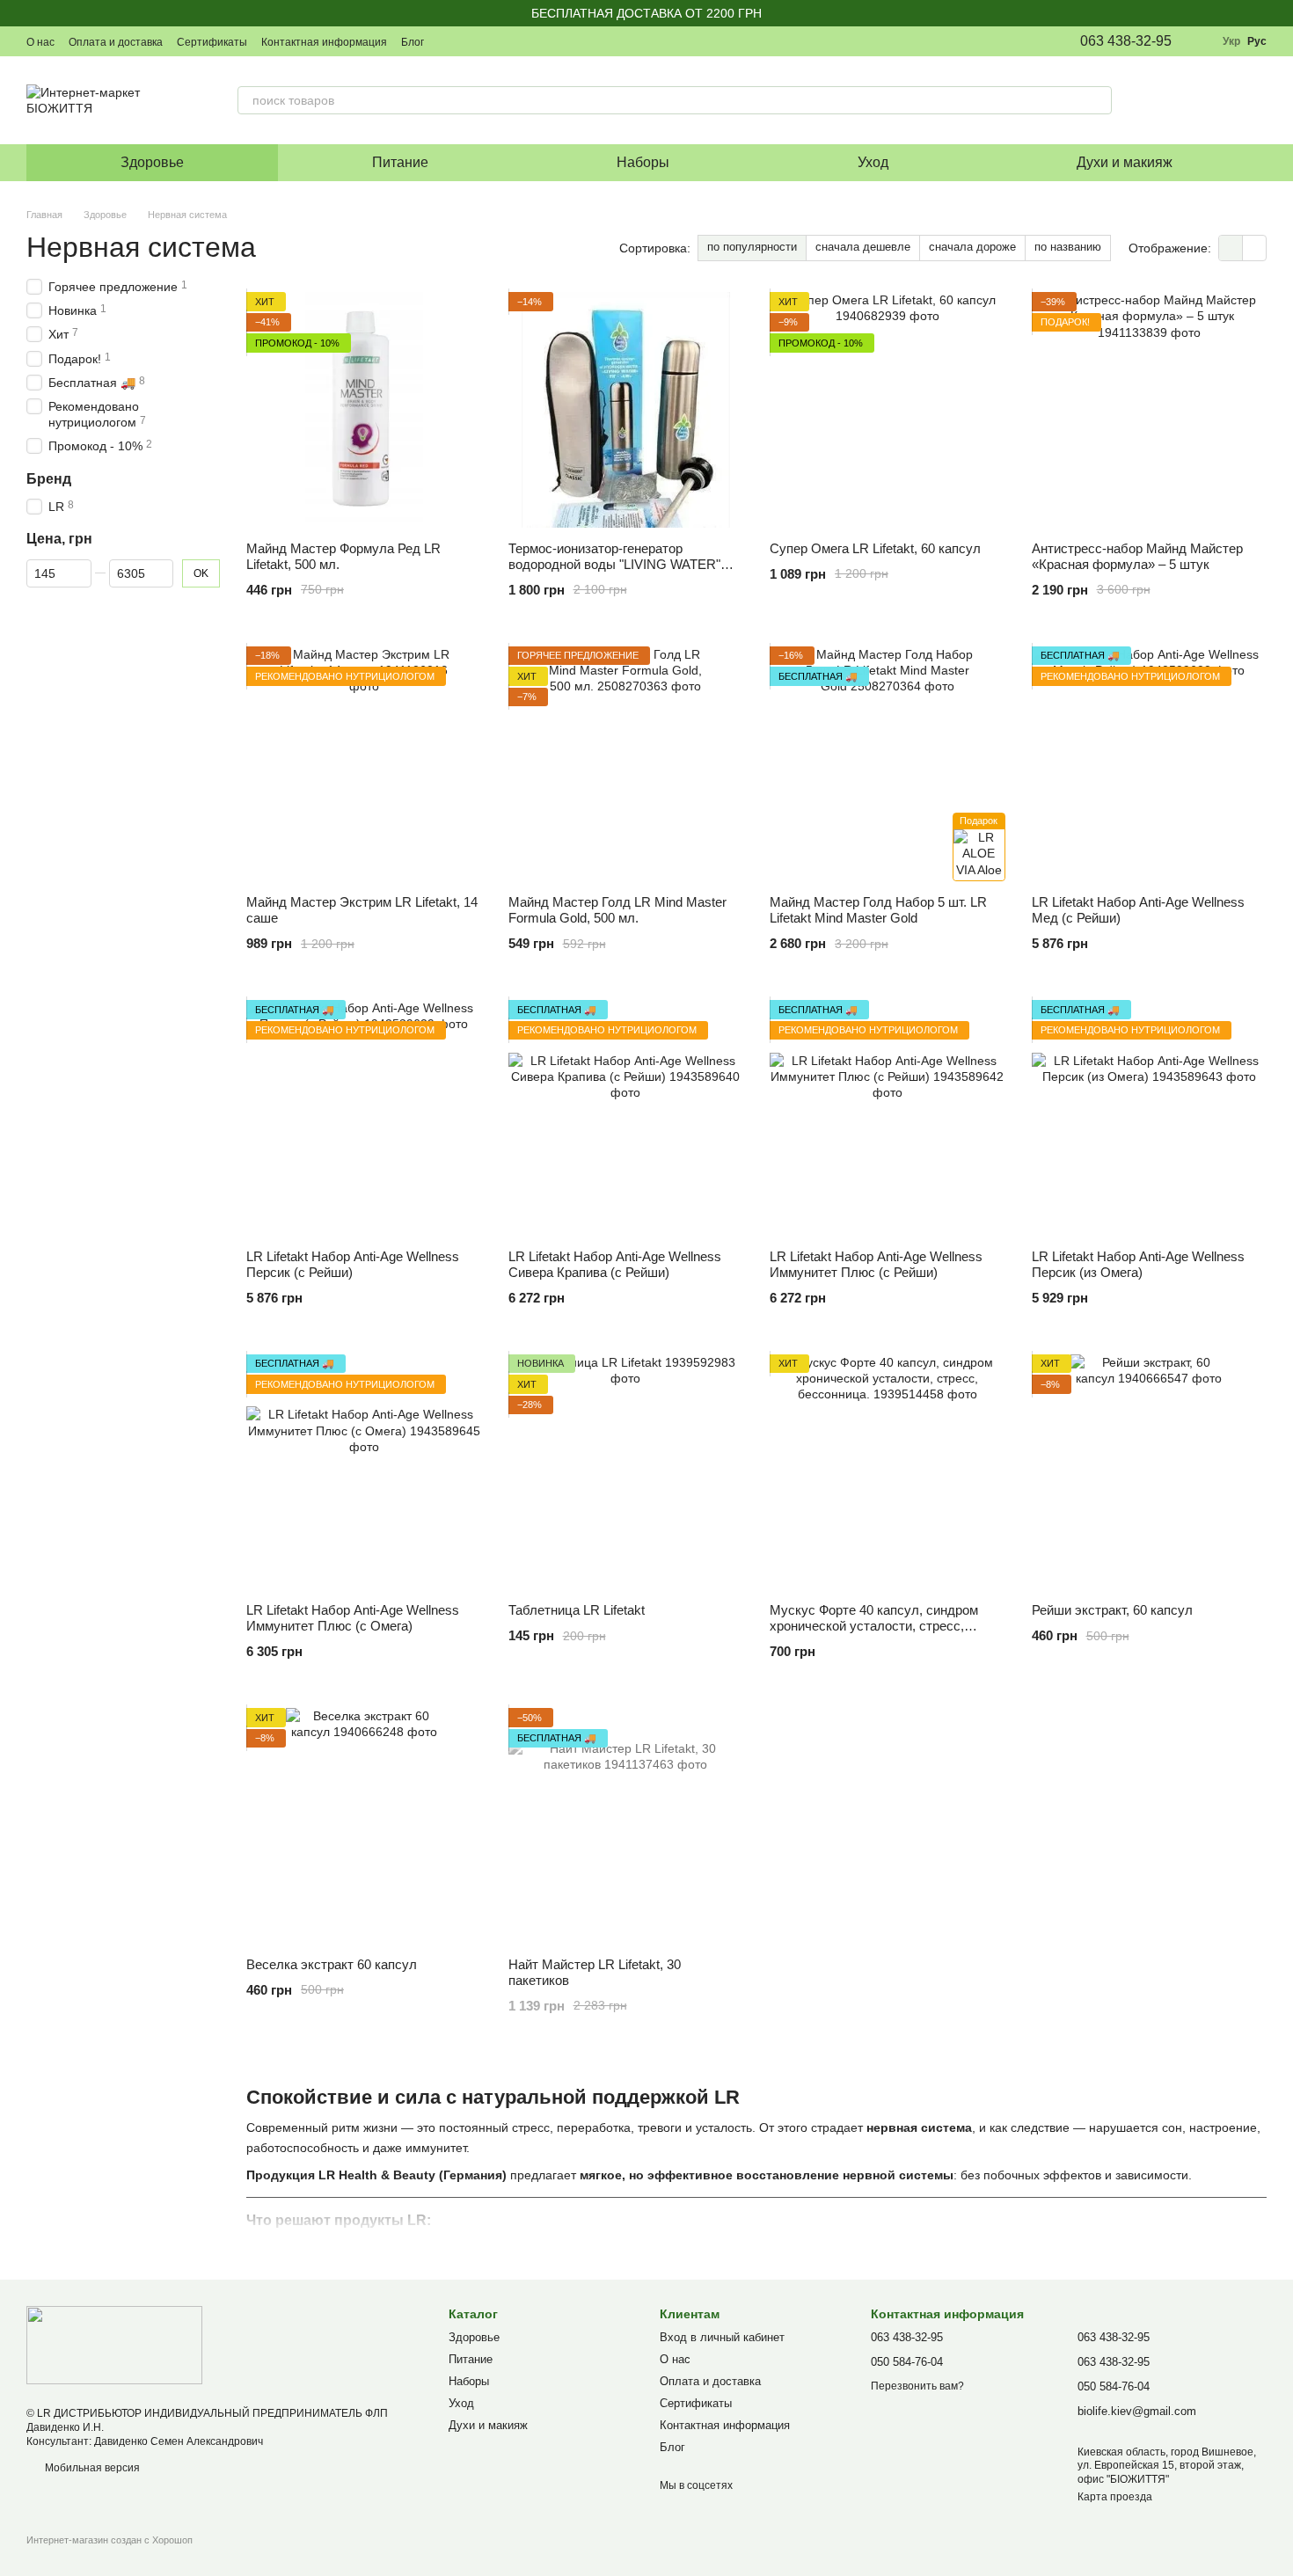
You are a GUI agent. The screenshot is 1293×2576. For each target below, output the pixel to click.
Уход (873, 162)
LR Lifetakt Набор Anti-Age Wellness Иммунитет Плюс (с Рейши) (876, 1264)
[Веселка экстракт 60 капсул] (364, 1826)
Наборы (643, 162)
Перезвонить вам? (917, 2386)
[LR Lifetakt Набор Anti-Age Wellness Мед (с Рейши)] (1150, 764)
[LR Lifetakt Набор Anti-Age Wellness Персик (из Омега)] (1150, 1118)
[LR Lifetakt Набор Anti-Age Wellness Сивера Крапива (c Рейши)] (626, 1118)
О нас (40, 42)
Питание (400, 162)
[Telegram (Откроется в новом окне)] (533, 41)
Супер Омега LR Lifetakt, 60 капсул (875, 548)
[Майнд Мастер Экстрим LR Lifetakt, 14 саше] (364, 764)
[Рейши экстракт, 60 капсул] (1150, 1472)
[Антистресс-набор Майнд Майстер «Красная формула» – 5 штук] (1150, 410)
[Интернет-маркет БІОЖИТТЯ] (114, 2345)
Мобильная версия (91, 2468)
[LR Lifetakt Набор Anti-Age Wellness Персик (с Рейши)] (364, 1118)
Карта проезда (1115, 2497)
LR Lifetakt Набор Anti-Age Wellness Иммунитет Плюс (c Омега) (353, 1618)
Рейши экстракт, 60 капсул (1112, 1610)
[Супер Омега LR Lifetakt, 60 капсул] (888, 410)
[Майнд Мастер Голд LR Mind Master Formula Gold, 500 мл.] (626, 764)
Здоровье (152, 162)
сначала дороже (972, 247)
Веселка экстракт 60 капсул (332, 1964)
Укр (1231, 41)
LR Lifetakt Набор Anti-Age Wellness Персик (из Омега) (1138, 1264)
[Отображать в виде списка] (1254, 248)
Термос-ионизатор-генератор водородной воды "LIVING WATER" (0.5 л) (614, 564)
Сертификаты (212, 42)
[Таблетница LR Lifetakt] (626, 1472)
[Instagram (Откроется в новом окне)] (449, 41)
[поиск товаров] (1098, 100)
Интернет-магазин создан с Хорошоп (110, 2540)
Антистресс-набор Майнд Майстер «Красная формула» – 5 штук (1137, 556)
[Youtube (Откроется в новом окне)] (512, 41)
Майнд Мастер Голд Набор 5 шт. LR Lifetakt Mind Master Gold (878, 910)
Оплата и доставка (116, 42)
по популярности (752, 247)
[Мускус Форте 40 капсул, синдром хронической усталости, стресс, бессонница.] (888, 1472)
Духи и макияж (1125, 162)
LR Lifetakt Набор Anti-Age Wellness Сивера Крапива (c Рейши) (615, 1264)
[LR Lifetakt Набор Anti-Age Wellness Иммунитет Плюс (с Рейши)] (888, 1118)
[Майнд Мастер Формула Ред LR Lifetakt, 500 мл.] (364, 410)
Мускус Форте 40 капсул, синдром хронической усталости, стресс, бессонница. (874, 1626)
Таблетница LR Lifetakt (577, 1610)
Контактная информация (324, 42)
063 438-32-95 (1126, 41)
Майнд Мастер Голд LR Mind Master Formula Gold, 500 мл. (617, 910)
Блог (413, 42)
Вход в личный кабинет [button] (722, 2337)
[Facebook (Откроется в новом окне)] (491, 41)
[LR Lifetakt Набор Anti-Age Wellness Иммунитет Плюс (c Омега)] (364, 1472)
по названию (1068, 247)
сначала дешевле (863, 247)
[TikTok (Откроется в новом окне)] (470, 41)
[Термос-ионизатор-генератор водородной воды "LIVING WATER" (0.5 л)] (626, 410)
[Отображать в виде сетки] (1231, 248)
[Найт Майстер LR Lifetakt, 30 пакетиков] (626, 1826)
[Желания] (1161, 100)
